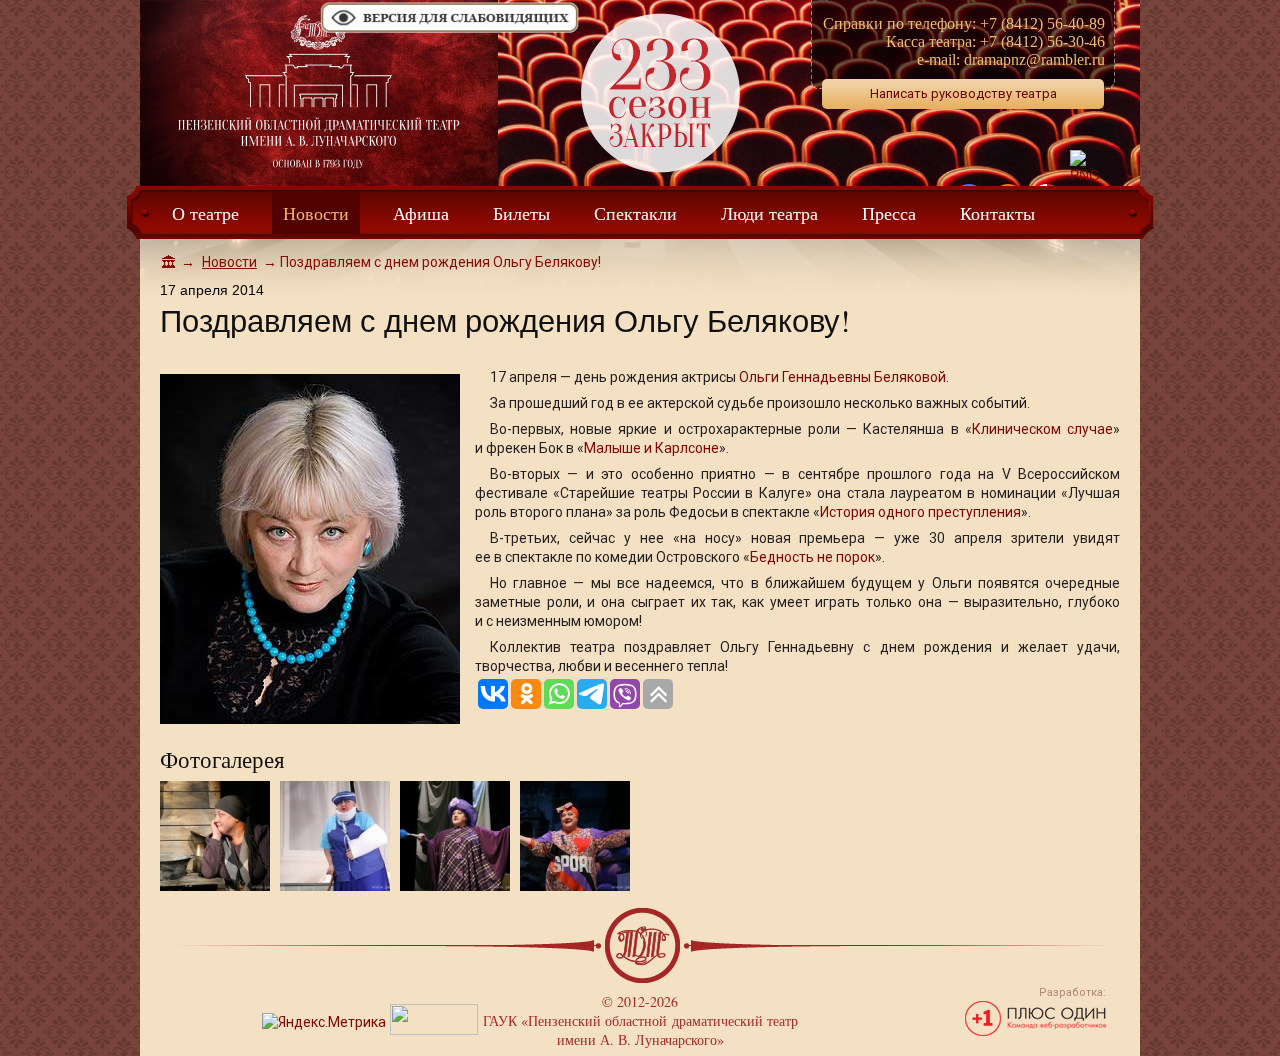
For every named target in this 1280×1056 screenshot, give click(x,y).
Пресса (889, 213)
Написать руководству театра (963, 93)
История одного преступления (920, 512)
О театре (205, 213)
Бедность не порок (812, 557)
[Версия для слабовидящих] (450, 31)
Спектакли (635, 213)
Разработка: (1072, 992)
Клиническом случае (1042, 429)
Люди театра (769, 213)
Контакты (997, 213)
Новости (316, 213)
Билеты (521, 213)
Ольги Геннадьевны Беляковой (842, 377)
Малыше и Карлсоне (651, 448)
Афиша (421, 213)
